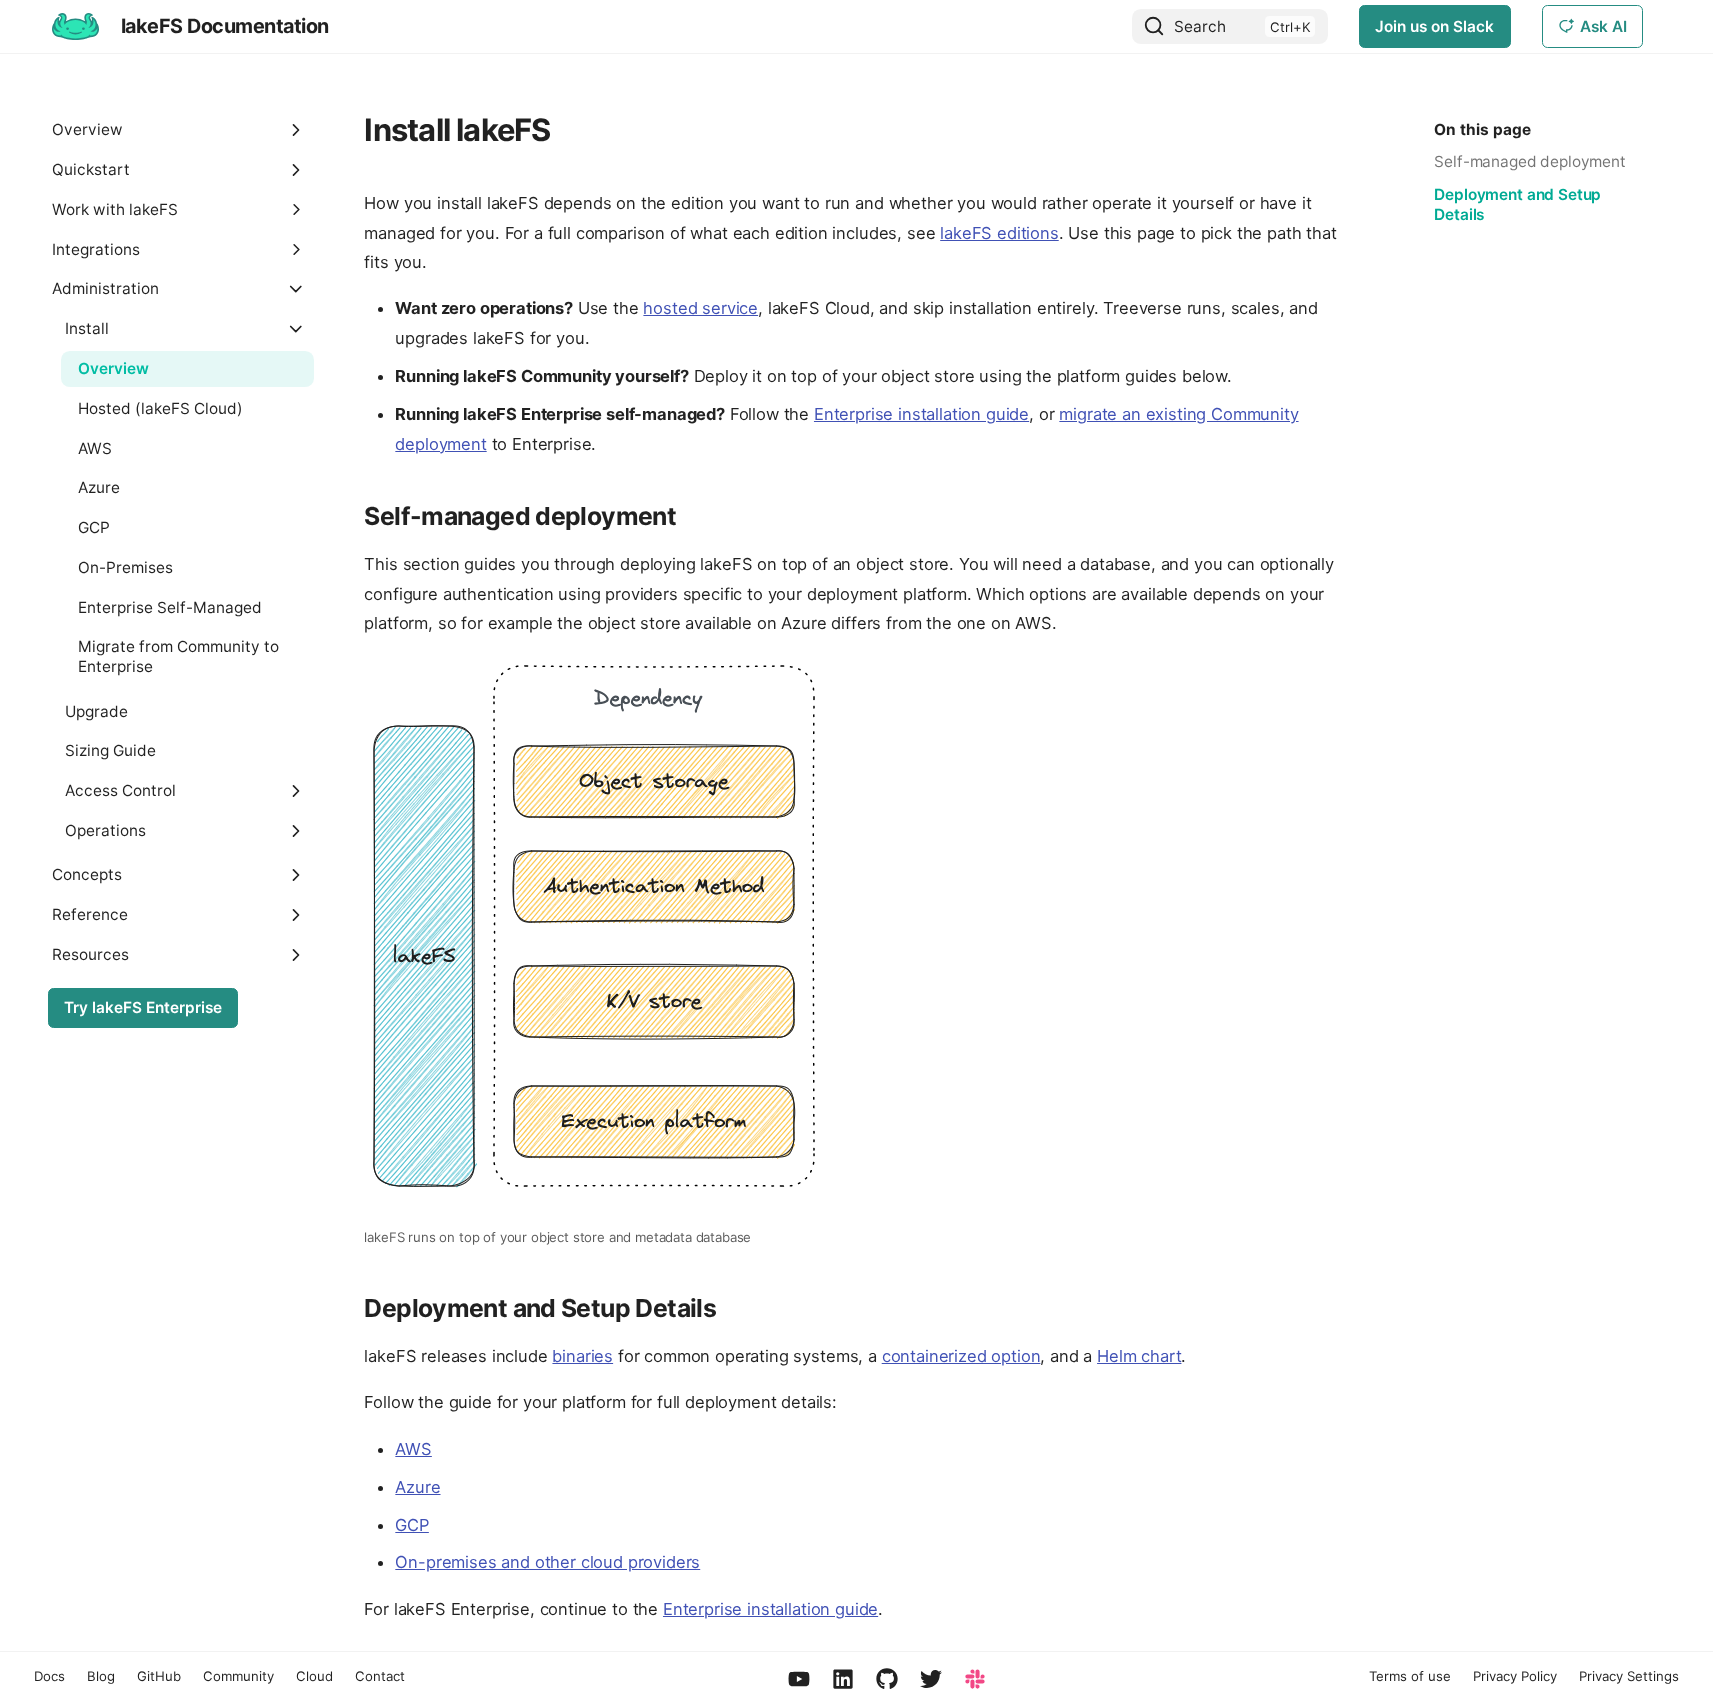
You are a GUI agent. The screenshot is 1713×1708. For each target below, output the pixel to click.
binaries (582, 1356)
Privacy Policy (1515, 1676)
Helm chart (1139, 1356)
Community (238, 1676)
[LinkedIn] (843, 1680)
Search (1200, 26)
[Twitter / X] (931, 1680)
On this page (1482, 129)
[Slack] (975, 1680)
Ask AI (1603, 26)
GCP (412, 1525)
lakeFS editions (999, 233)
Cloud (314, 1676)
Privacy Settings (1629, 1676)
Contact (380, 1676)
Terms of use (1410, 1676)
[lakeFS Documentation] (75, 26)
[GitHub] (887, 1680)
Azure (417, 1487)
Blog (101, 1676)
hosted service (700, 308)
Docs (49, 1676)
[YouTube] (799, 1680)
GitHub (159, 1676)
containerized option (961, 1356)
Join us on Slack (1434, 26)
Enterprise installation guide (921, 414)
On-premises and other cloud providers (547, 1562)
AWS (413, 1449)
